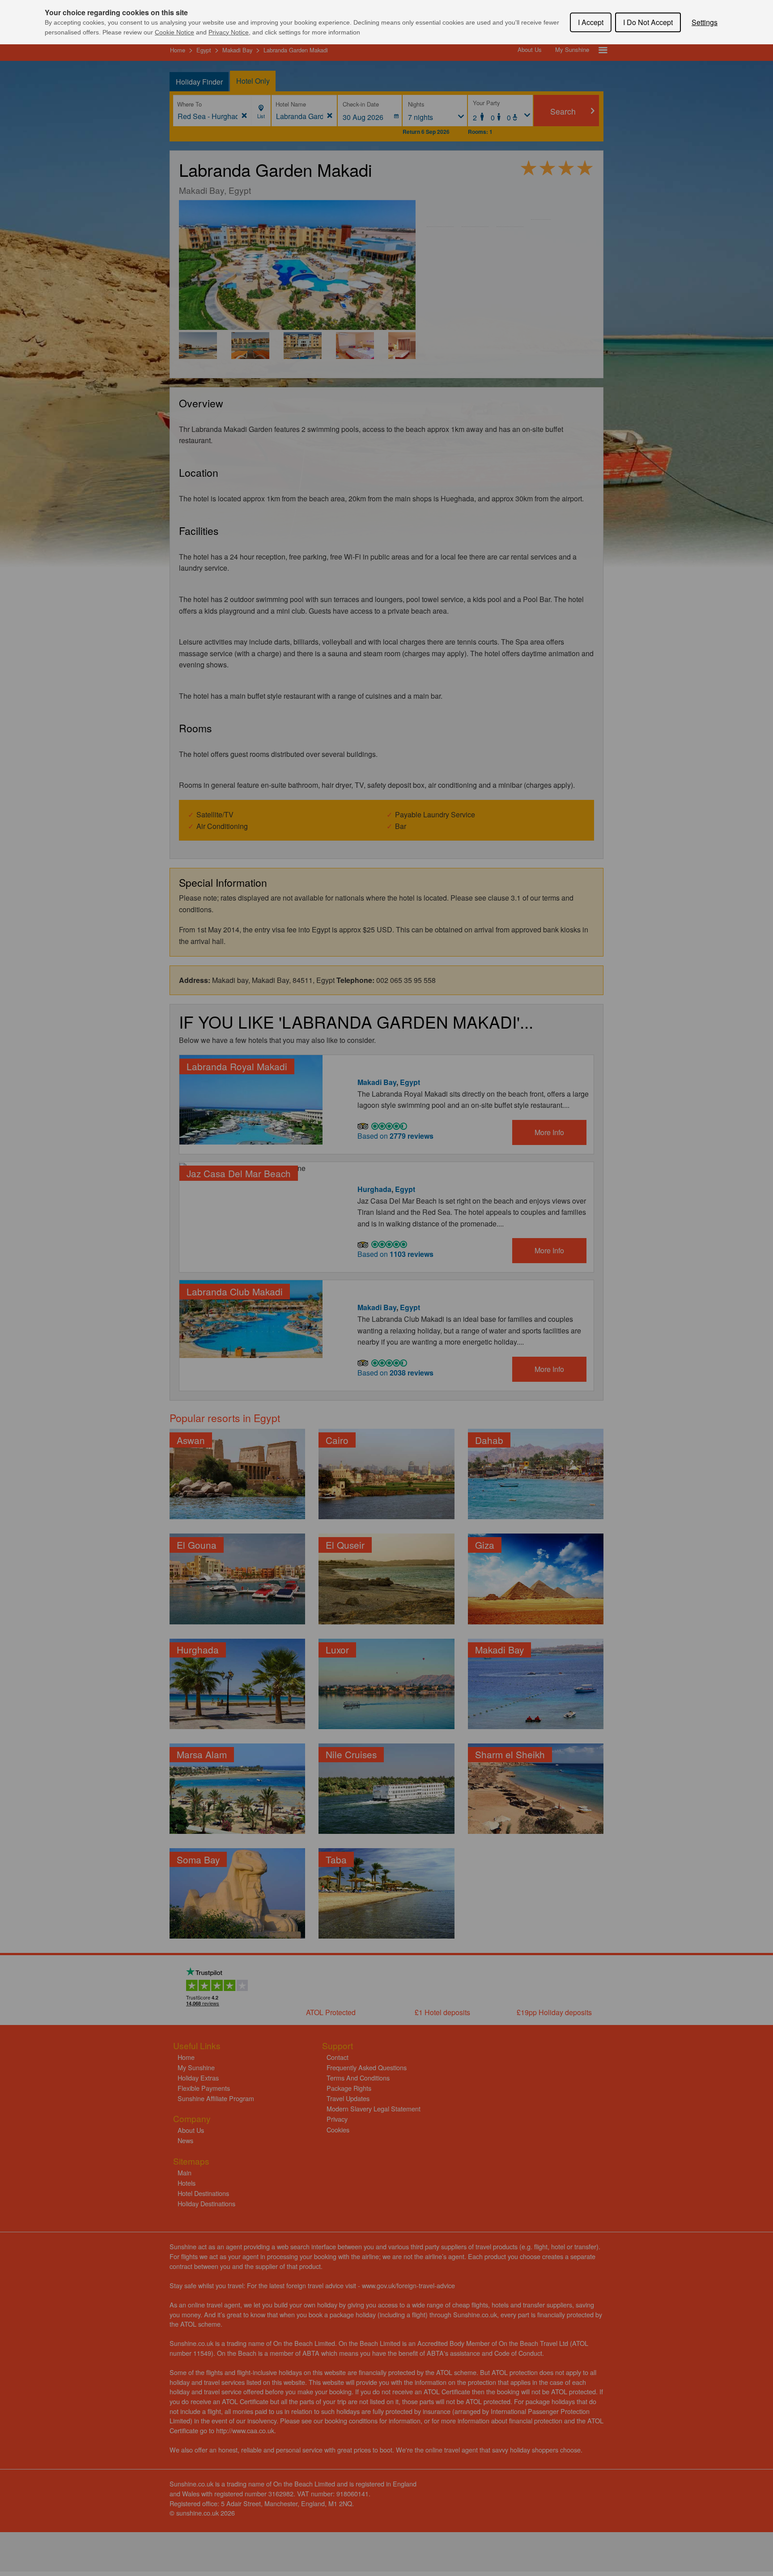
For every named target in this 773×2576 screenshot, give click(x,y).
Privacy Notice (229, 32)
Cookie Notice (174, 32)
